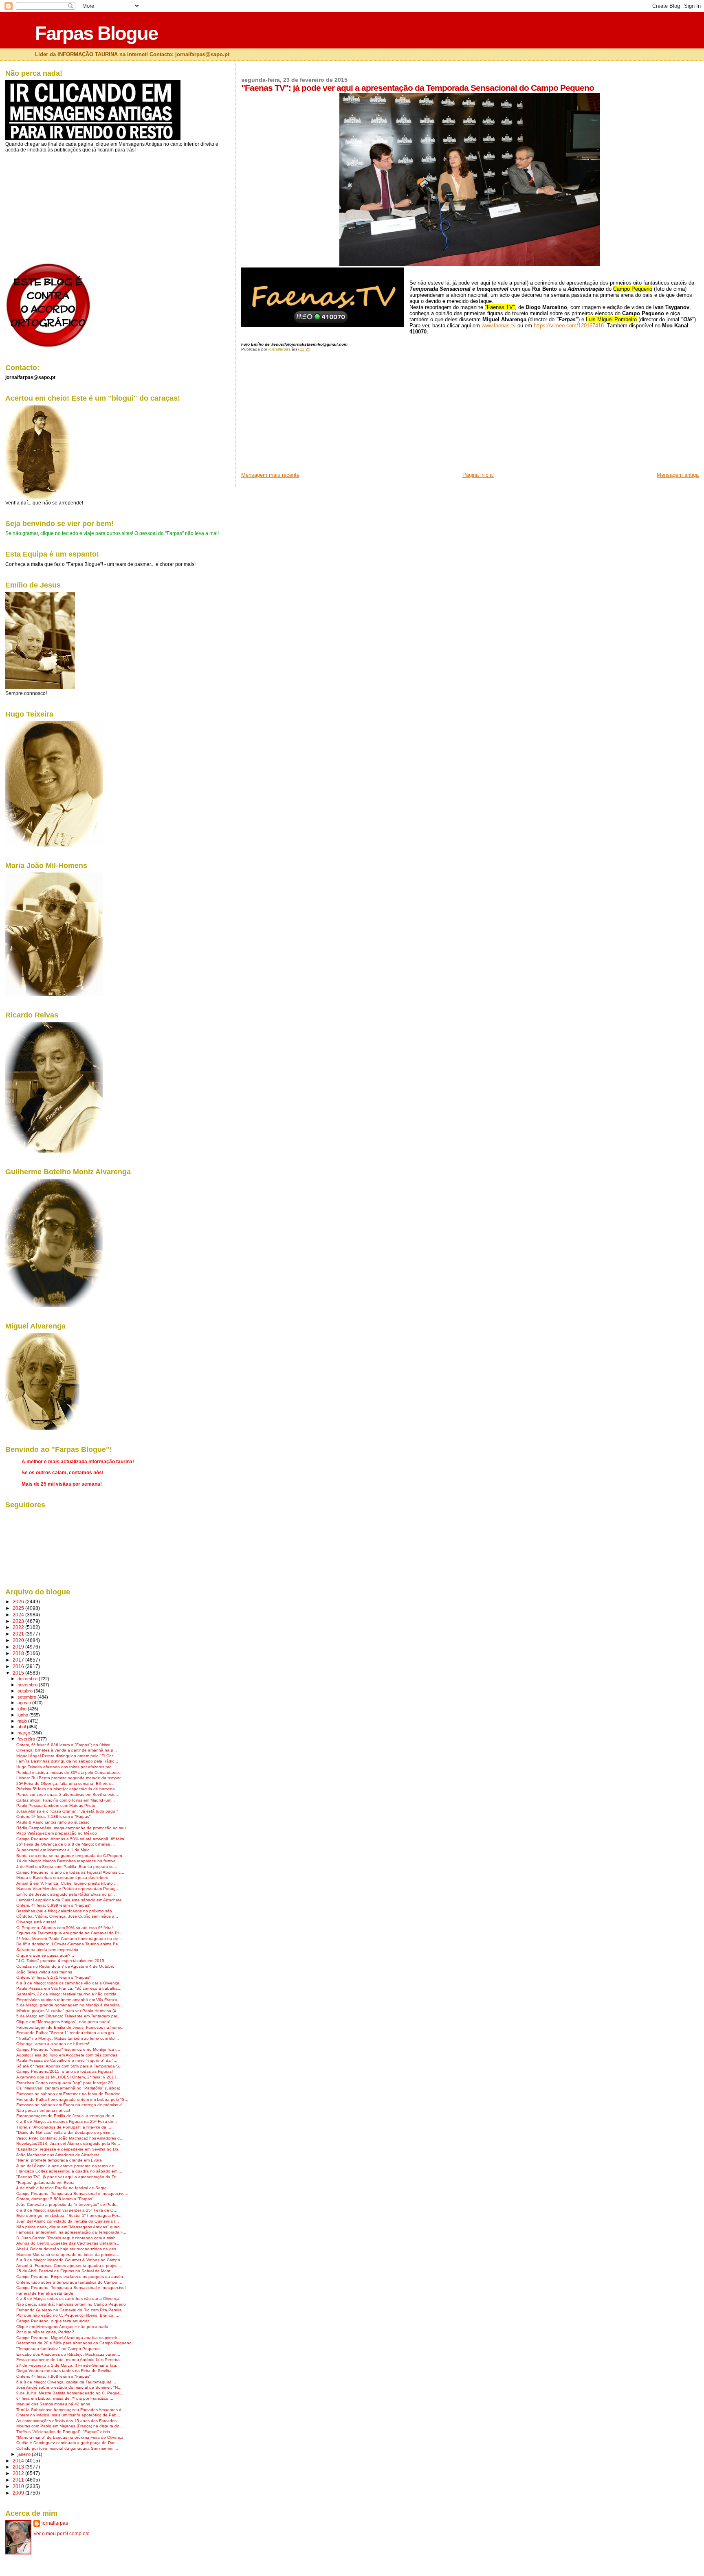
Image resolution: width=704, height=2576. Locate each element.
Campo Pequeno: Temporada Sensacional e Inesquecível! (71, 2288)
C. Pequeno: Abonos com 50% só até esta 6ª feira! (65, 1928)
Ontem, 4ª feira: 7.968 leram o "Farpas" (54, 2376)
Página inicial (478, 475)
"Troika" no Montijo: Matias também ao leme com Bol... (68, 2038)
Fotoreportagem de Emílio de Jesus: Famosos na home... (70, 2027)
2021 (19, 1634)
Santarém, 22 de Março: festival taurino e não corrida (66, 1994)
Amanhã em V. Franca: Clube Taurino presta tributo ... (67, 1883)
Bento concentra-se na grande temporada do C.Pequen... (71, 1856)
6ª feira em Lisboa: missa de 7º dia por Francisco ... (65, 2398)
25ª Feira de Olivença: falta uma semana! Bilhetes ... (66, 1783)
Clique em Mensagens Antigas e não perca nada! (63, 2327)
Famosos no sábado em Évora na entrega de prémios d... (71, 2105)
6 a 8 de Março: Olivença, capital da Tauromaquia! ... (66, 2382)
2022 (19, 1627)
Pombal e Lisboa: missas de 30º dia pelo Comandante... (69, 1773)
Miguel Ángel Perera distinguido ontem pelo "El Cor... (66, 1756)
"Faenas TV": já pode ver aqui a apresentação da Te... (68, 2177)
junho (23, 1715)
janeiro (25, 2454)
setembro (27, 1697)
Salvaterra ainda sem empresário (47, 1950)
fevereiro (27, 1739)
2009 (19, 2493)
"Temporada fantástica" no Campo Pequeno (58, 2349)
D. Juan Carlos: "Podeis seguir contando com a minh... (68, 2238)
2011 (19, 2480)
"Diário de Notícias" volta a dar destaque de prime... (65, 2132)
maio (23, 1721)
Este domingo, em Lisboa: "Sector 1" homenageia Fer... (69, 2215)
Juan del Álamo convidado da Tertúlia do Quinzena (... (68, 2221)
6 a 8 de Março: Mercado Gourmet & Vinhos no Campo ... (71, 2260)
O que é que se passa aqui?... (45, 1955)
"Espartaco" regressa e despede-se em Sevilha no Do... (69, 2149)
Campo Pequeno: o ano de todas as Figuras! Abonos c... (70, 1872)
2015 (19, 1673)
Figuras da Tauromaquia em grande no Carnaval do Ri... (69, 1933)
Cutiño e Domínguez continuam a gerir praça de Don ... (68, 2443)
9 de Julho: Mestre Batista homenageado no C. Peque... (70, 2393)
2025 (19, 1608)
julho (23, 1709)
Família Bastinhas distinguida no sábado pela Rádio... (67, 1761)
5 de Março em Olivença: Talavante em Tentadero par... (68, 2016)
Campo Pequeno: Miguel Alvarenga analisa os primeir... (68, 2338)
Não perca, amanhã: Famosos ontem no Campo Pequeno (71, 2304)
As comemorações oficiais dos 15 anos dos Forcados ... (69, 2421)
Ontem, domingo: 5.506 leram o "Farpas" (55, 2199)
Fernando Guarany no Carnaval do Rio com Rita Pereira (69, 2310)
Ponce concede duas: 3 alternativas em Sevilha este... (68, 1794)
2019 (19, 1647)
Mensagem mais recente (270, 475)
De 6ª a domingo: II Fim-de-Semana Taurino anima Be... (69, 1944)
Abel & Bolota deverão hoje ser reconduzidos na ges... (68, 2249)
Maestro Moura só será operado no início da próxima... (68, 2255)
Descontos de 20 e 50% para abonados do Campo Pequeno (74, 2343)
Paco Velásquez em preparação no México (57, 1833)
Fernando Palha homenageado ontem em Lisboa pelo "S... (72, 2099)
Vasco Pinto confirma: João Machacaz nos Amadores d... (70, 2138)
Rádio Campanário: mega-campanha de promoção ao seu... (73, 1828)
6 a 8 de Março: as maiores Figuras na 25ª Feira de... (67, 2121)
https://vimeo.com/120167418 (569, 326)
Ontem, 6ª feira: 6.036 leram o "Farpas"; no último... (65, 1745)
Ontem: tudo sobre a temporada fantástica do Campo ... (69, 2282)
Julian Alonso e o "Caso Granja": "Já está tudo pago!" (67, 1811)
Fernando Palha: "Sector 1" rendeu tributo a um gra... (67, 2033)
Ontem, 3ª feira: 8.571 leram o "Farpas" (54, 1977)
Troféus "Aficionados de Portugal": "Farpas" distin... (65, 2432)
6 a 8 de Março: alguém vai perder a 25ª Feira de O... (67, 2210)
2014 (19, 2461)
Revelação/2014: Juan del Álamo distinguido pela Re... (68, 2143)
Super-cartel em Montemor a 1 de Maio (53, 1850)
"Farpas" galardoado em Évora (45, 2182)
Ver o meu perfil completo (62, 2534)
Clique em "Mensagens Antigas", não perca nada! (63, 2022)
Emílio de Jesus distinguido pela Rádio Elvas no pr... (66, 1894)
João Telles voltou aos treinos (44, 1972)
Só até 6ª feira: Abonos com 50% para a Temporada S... (69, 2066)
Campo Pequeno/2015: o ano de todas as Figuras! (65, 2071)
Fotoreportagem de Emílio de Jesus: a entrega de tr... (67, 2116)
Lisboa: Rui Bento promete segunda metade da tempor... (70, 1778)
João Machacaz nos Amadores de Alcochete (58, 2155)
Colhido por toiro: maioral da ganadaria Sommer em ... (67, 2448)
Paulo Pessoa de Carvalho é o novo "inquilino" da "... (67, 2060)
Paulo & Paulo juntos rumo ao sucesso (53, 1822)
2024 (19, 1615)
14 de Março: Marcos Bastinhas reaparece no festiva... (68, 1861)
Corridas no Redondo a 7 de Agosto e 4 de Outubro (65, 1966)
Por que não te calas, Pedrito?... (47, 2332)
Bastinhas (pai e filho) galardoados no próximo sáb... (66, 1911)
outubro (26, 1691)
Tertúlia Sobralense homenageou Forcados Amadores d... (71, 2410)
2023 (19, 1621)
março (24, 1733)
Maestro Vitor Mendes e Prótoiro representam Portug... (68, 1889)
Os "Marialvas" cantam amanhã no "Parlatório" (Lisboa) (68, 2088)
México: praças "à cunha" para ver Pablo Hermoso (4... (68, 2011)
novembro (28, 1685)
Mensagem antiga (678, 475)
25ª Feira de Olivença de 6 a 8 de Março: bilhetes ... (66, 1844)
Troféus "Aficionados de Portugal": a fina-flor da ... (64, 2127)
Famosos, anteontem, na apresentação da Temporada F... (71, 2232)
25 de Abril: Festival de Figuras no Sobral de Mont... (65, 2271)
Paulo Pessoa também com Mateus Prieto (56, 1805)
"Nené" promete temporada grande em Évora (59, 2160)
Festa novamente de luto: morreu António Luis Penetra (68, 2360)
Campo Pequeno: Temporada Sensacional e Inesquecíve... (72, 2193)
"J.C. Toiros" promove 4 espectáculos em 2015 (60, 1961)
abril (22, 1727)
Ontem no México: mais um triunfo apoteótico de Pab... (68, 2415)
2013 (19, 2467)
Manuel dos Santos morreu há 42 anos (53, 2404)
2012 (19, 2473)
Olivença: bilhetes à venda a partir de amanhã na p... (67, 1750)
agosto (25, 1703)
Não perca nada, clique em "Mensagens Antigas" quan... (70, 2227)
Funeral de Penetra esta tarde (45, 2293)
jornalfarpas (55, 2523)
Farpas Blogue (96, 33)
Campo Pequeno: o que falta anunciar (53, 2321)
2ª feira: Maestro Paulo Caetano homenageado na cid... (69, 1939)
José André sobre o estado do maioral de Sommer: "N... (69, 2387)
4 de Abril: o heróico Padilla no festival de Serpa (62, 2188)
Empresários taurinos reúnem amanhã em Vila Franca (67, 2000)
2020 (19, 1640)
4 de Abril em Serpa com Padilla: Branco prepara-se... (67, 1867)
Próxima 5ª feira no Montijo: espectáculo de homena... (67, 1789)
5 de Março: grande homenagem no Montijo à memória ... (70, 2005)
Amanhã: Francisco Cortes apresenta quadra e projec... (69, 2266)
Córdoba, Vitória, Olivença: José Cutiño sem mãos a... (67, 1916)
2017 (19, 1660)
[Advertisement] (302, 414)
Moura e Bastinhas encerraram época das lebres (62, 1878)
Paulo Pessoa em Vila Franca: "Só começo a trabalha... (69, 1988)
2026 (19, 1602)
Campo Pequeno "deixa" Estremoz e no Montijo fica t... (68, 2049)
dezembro (28, 1679)
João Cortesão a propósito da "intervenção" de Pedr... (67, 2204)
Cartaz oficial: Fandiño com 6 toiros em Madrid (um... (66, 1800)
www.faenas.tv (499, 326)
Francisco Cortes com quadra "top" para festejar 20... (66, 2083)
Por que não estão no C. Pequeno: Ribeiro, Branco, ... (68, 2315)
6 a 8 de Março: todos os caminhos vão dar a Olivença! (68, 1983)
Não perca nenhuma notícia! (43, 2110)
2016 (19, 1666)
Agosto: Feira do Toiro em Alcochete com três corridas (67, 2055)
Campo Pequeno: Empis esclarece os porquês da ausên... (71, 2277)
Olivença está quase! (36, 1922)
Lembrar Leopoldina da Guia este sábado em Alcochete (69, 1900)
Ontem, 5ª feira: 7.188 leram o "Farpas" (54, 1816)
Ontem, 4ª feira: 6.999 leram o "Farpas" (54, 1905)
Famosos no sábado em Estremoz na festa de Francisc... (70, 2094)
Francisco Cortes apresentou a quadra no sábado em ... (69, 2171)
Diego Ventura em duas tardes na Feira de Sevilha (64, 2371)
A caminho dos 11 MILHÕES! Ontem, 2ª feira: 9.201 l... (68, 2077)
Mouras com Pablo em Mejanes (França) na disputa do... (70, 2426)
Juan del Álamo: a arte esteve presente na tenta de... (67, 2166)
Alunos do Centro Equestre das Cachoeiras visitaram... (68, 2243)
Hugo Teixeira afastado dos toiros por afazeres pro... (66, 1767)
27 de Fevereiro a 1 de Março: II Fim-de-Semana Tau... (68, 2365)
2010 (19, 2486)
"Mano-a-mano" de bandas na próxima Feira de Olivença (70, 2437)
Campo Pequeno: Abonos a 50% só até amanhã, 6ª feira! (71, 1839)
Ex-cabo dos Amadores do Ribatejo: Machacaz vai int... (68, 2354)
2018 (19, 1653)
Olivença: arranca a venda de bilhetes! (53, 2044)
